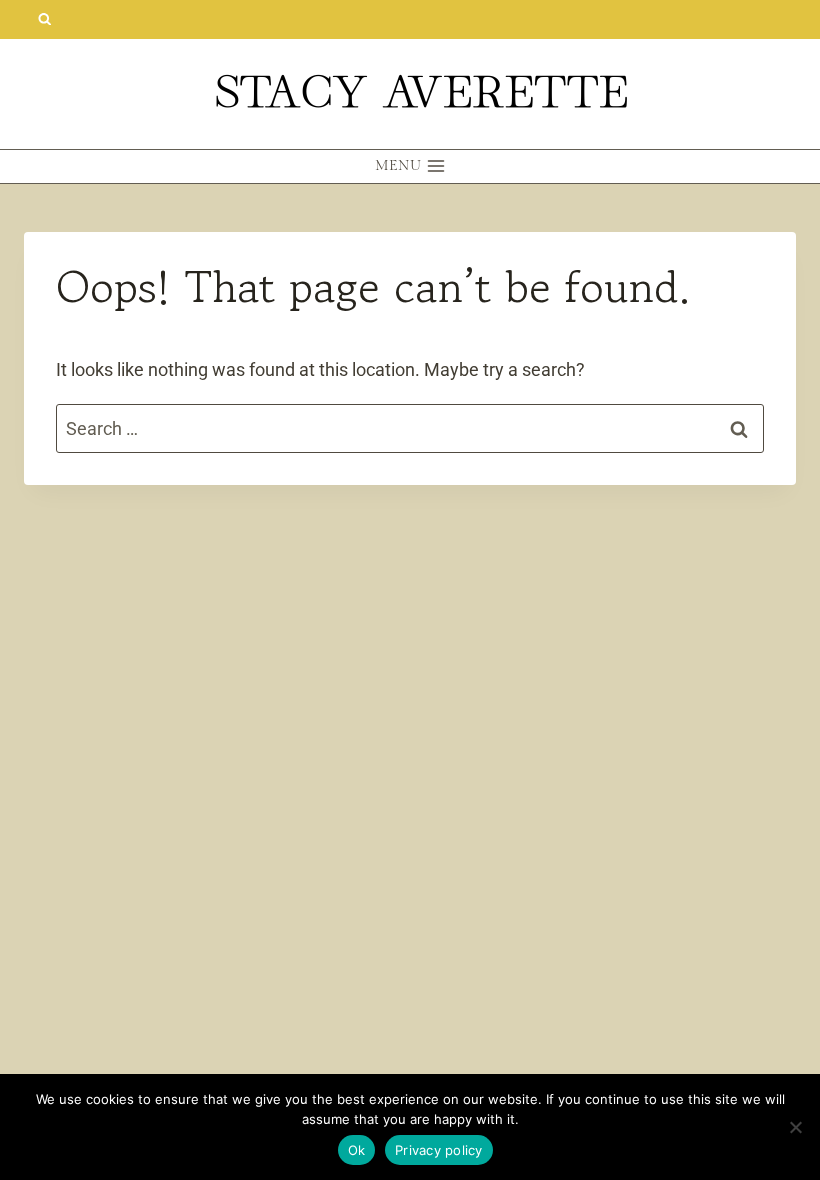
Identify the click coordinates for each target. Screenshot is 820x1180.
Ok (357, 1150)
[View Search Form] (44, 19)
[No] (795, 1127)
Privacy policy (439, 1150)
